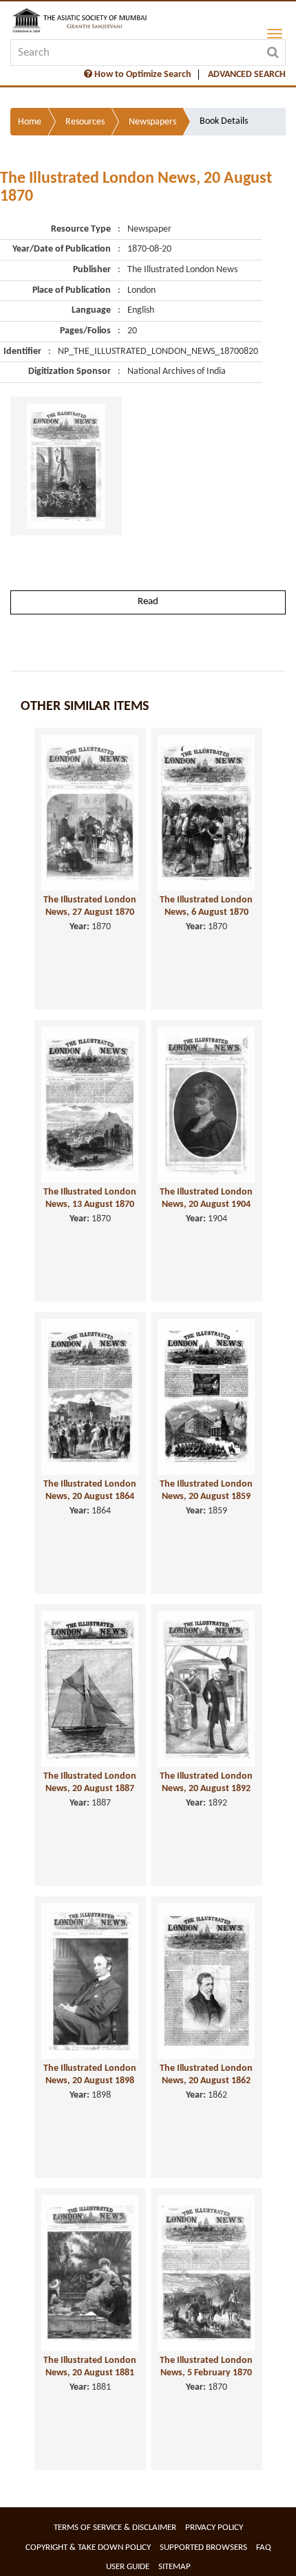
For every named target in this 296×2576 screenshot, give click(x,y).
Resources (85, 122)
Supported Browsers (203, 2547)
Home (30, 122)
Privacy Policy (214, 2528)
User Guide (128, 2567)
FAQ (264, 2547)
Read (148, 602)
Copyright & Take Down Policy (88, 2547)
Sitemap (175, 2567)
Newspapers (152, 122)
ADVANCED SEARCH (247, 75)
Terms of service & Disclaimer (115, 2528)
